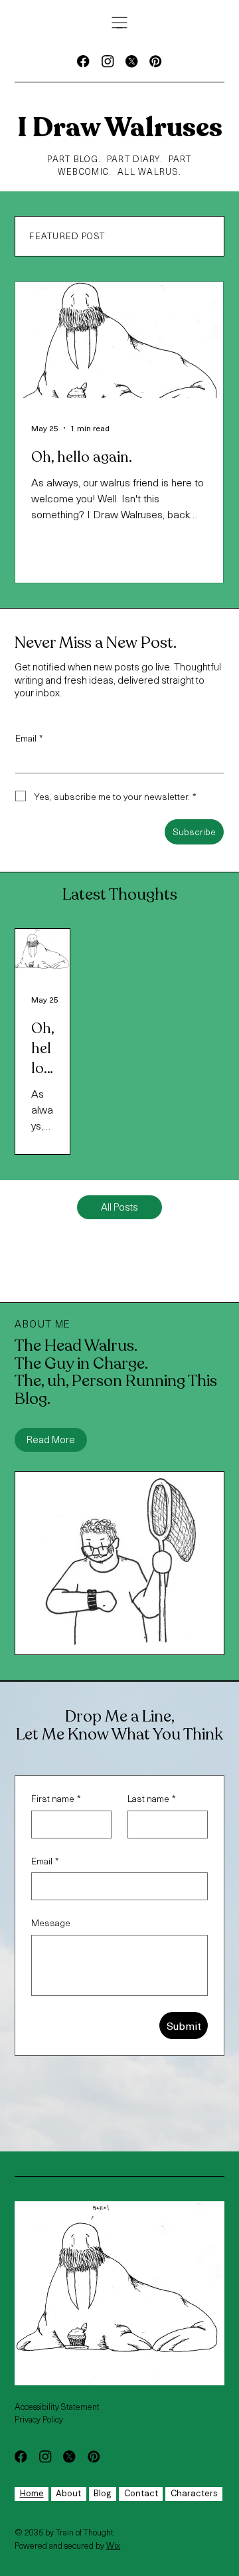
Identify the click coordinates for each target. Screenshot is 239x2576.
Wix (113, 2545)
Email (29, 738)
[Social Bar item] (83, 61)
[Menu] (119, 23)
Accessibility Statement (57, 2406)
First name (56, 1799)
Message (51, 1923)
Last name (152, 1799)
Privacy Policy (39, 2419)
